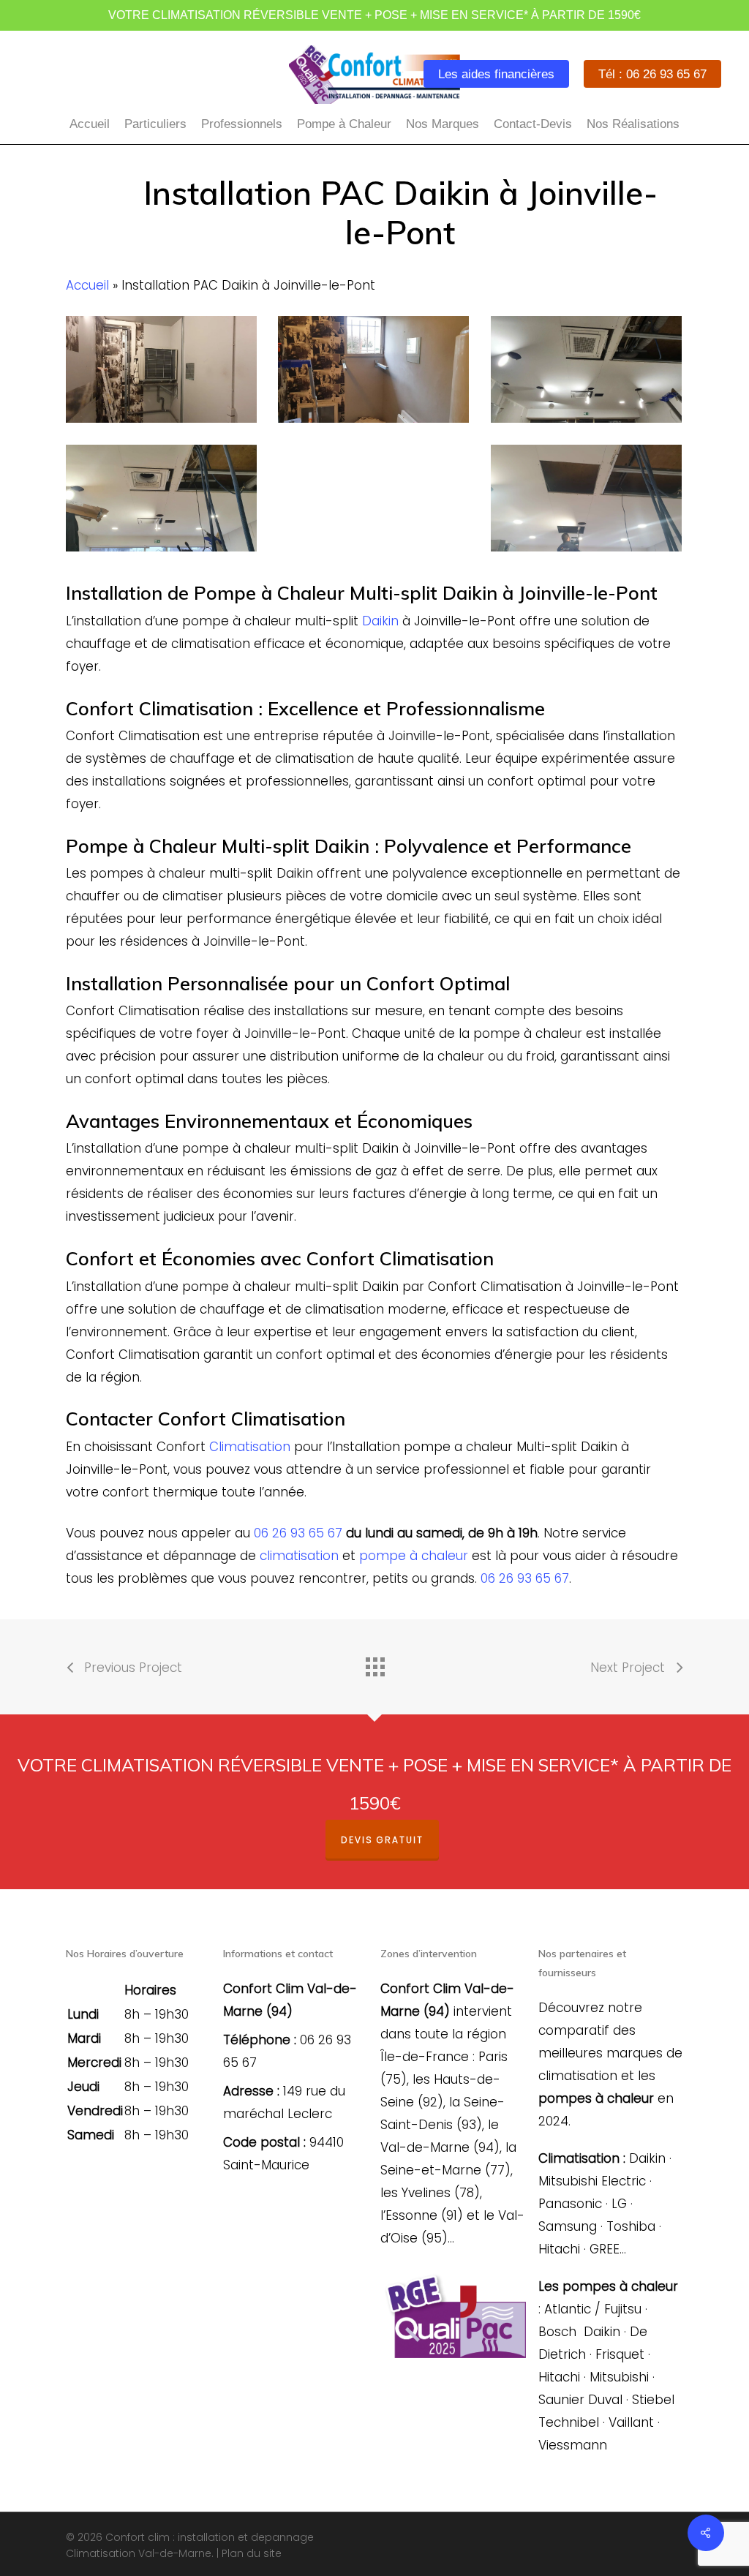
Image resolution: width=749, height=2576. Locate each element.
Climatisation (250, 1447)
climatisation (299, 1556)
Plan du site (252, 2553)
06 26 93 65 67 (298, 1533)
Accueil (87, 285)
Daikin (380, 621)
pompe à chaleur (414, 1556)
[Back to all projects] (374, 1663)
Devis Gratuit (382, 1840)
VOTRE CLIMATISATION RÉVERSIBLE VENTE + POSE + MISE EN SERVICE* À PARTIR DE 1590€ (374, 15)
